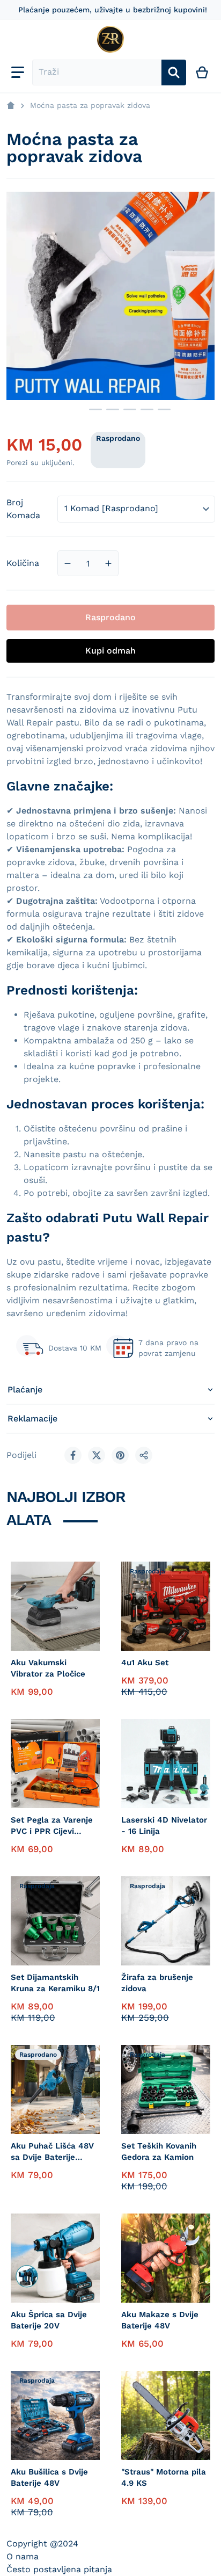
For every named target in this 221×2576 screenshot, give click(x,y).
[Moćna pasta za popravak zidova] (95, 409)
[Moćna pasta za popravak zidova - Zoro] (68, 409)
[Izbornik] (18, 72)
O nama (23, 2556)
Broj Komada (23, 509)
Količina (23, 563)
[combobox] (97, 72)
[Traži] (174, 72)
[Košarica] (202, 72)
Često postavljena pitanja (59, 2569)
